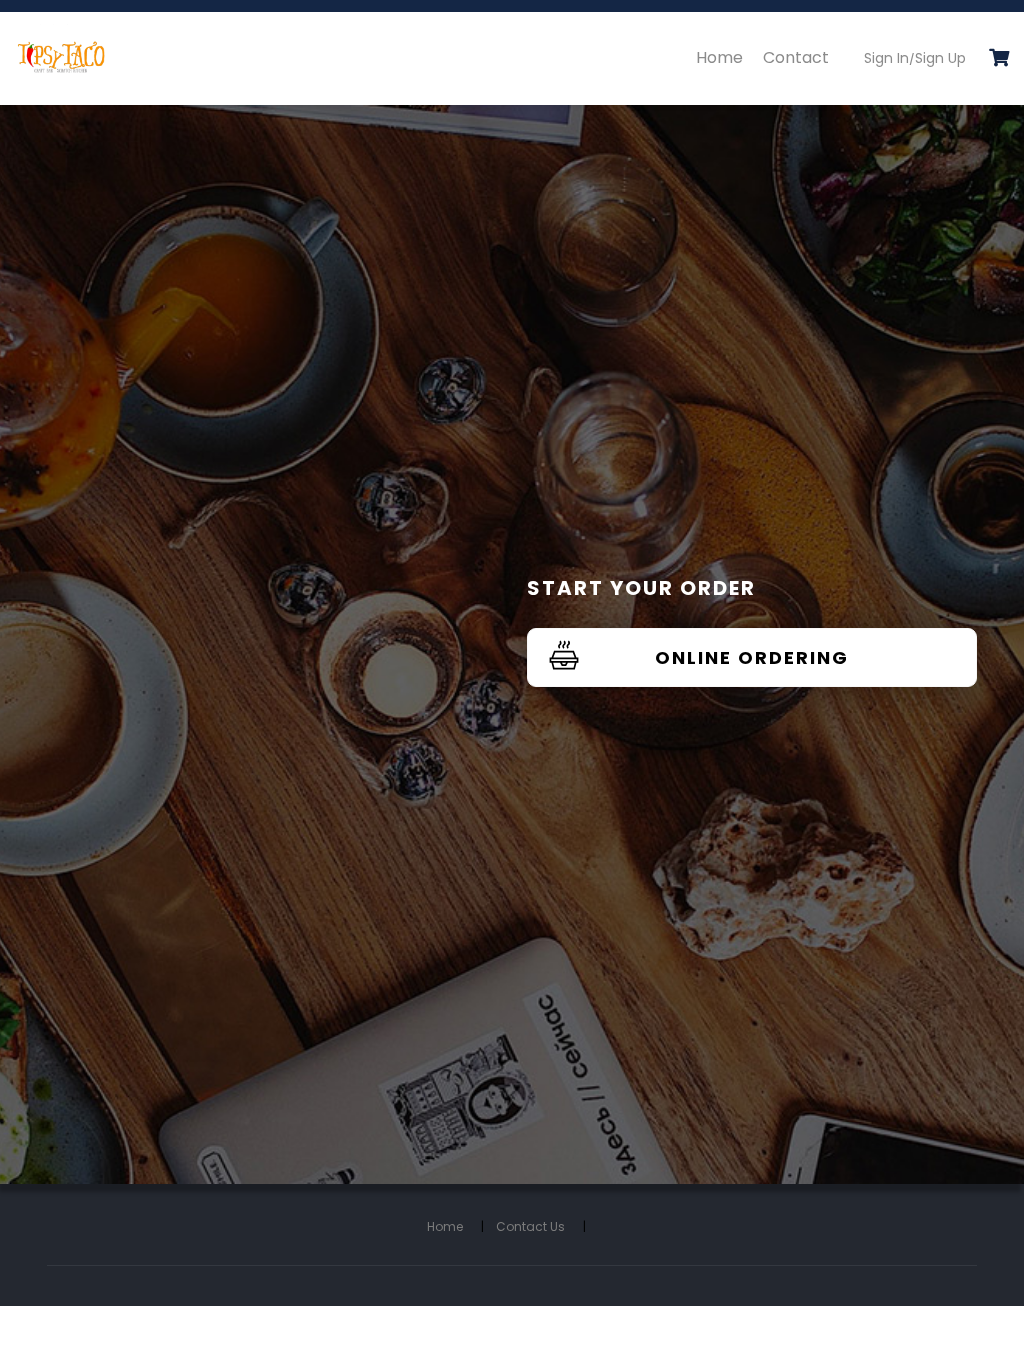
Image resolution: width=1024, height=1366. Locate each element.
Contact (796, 57)
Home (719, 57)
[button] (999, 59)
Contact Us (541, 1226)
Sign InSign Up (915, 58)
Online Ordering (752, 657)
